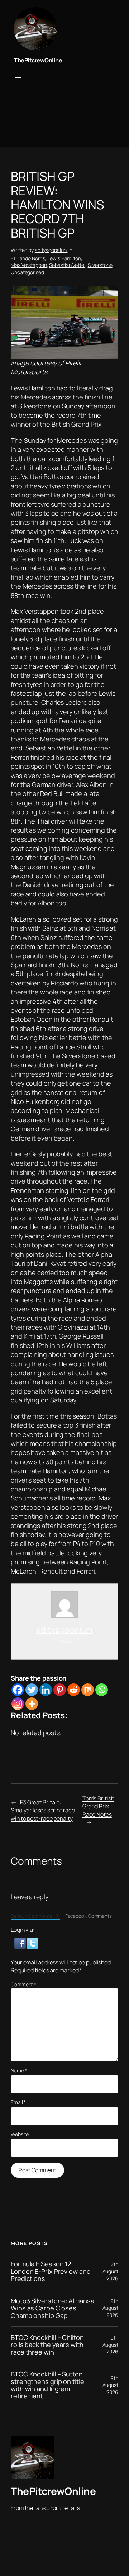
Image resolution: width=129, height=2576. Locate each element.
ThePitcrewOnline (38, 60)
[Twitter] (32, 1690)
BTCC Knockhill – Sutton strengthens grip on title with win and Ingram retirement (47, 2385)
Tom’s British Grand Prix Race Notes (98, 1806)
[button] (21, 1943)
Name (19, 2071)
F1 (13, 258)
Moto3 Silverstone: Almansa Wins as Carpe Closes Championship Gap (52, 2308)
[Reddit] (74, 1690)
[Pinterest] (60, 1690)
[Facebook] (18, 1690)
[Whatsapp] (102, 1690)
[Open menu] (18, 79)
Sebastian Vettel (67, 265)
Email (18, 2102)
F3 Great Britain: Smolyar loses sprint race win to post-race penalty (43, 1810)
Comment (23, 1984)
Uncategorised (27, 272)
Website (20, 2134)
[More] (32, 1704)
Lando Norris (31, 258)
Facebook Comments (89, 1916)
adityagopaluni (51, 250)
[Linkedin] (46, 1690)
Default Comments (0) (35, 1916)
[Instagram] (18, 1704)
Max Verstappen (29, 265)
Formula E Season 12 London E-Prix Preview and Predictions (51, 2271)
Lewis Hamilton (64, 258)
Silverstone (100, 265)
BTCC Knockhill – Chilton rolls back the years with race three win (47, 2345)
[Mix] (88, 1690)
